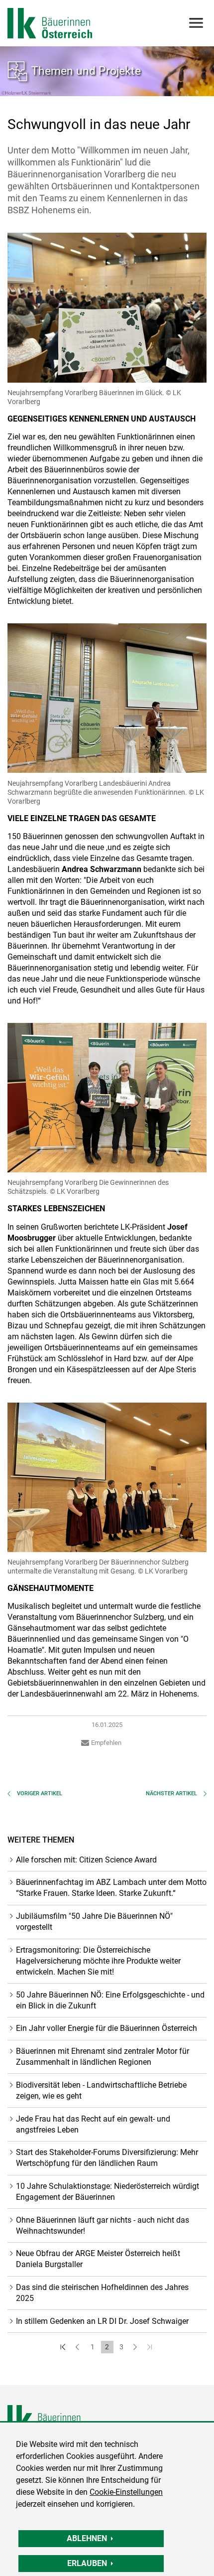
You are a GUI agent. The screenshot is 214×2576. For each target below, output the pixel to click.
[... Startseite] (50, 23)
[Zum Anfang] (64, 2347)
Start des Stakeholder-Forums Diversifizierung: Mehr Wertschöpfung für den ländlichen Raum (107, 2158)
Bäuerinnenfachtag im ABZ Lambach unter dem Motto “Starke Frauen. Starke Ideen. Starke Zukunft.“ (111, 1888)
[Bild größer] (107, 307)
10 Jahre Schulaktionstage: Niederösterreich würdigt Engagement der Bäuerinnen (107, 2192)
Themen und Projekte (86, 71)
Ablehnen (87, 2538)
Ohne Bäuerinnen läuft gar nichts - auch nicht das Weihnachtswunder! (103, 2225)
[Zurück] (78, 2347)
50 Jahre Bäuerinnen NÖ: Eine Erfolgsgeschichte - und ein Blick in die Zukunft (110, 2000)
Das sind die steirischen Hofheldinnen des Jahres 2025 (102, 2293)
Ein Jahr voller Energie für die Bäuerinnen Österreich (107, 2028)
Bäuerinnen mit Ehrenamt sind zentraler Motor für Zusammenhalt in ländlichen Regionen (103, 2057)
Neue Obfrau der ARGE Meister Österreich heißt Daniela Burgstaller (98, 2259)
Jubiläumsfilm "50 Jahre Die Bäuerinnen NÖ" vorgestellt (94, 1922)
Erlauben (87, 2563)
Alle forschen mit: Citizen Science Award (86, 1860)
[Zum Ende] (151, 2347)
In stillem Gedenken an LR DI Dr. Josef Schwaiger (102, 2321)
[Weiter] (136, 2347)
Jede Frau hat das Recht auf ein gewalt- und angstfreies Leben (93, 2124)
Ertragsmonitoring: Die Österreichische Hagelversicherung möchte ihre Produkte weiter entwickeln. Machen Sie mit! (98, 1961)
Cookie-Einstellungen (126, 2492)
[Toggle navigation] (195, 23)
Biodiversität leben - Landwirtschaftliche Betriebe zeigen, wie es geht (101, 2090)
